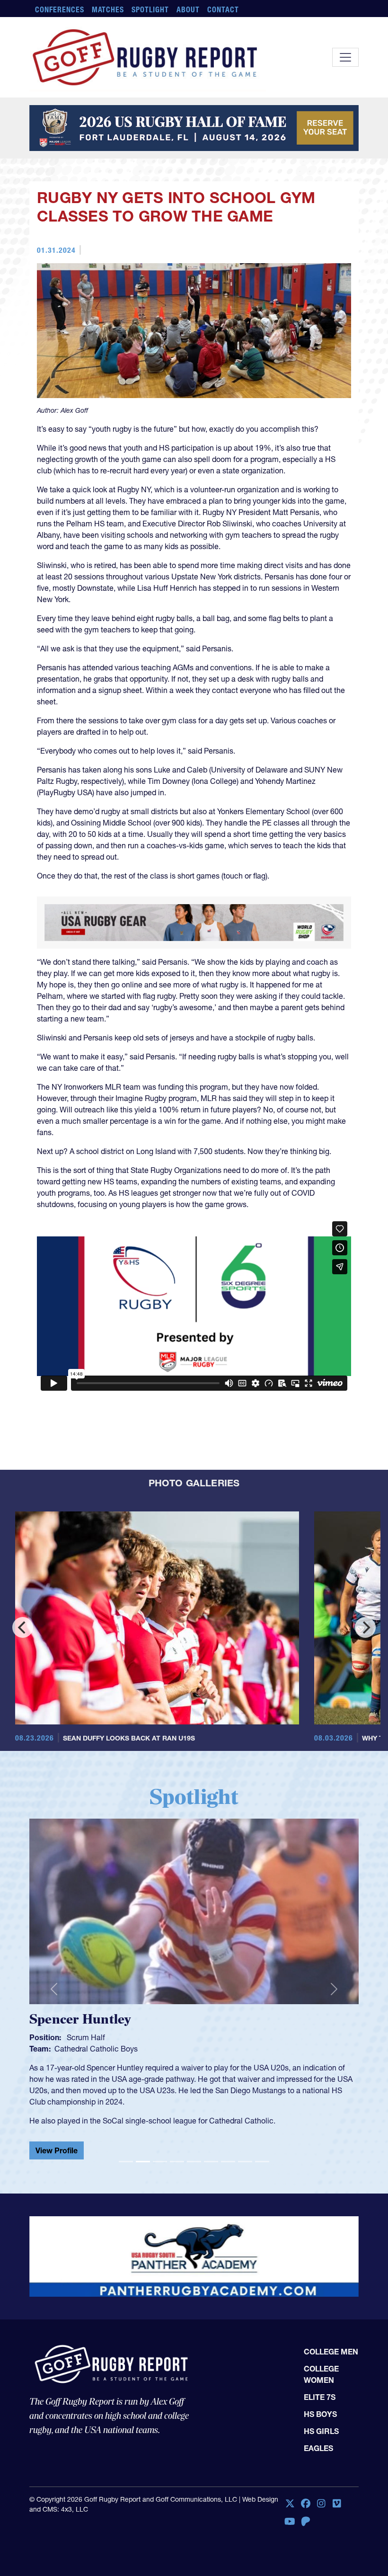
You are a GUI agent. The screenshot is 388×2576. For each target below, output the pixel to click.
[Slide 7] (228, 2154)
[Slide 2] (143, 2154)
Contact (223, 9)
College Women (321, 2367)
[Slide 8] (245, 2154)
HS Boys (320, 2407)
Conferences (60, 9)
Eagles (318, 2441)
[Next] (365, 1627)
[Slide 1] (126, 2154)
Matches (108, 9)
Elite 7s (320, 2389)
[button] (54, 1985)
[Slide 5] (194, 2154)
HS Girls (321, 2424)
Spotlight (150, 9)
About (188, 9)
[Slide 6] (211, 2154)
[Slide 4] (177, 2154)
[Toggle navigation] (345, 57)
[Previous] (23, 1627)
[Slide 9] (262, 2154)
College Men (331, 2344)
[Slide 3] (160, 2154)
